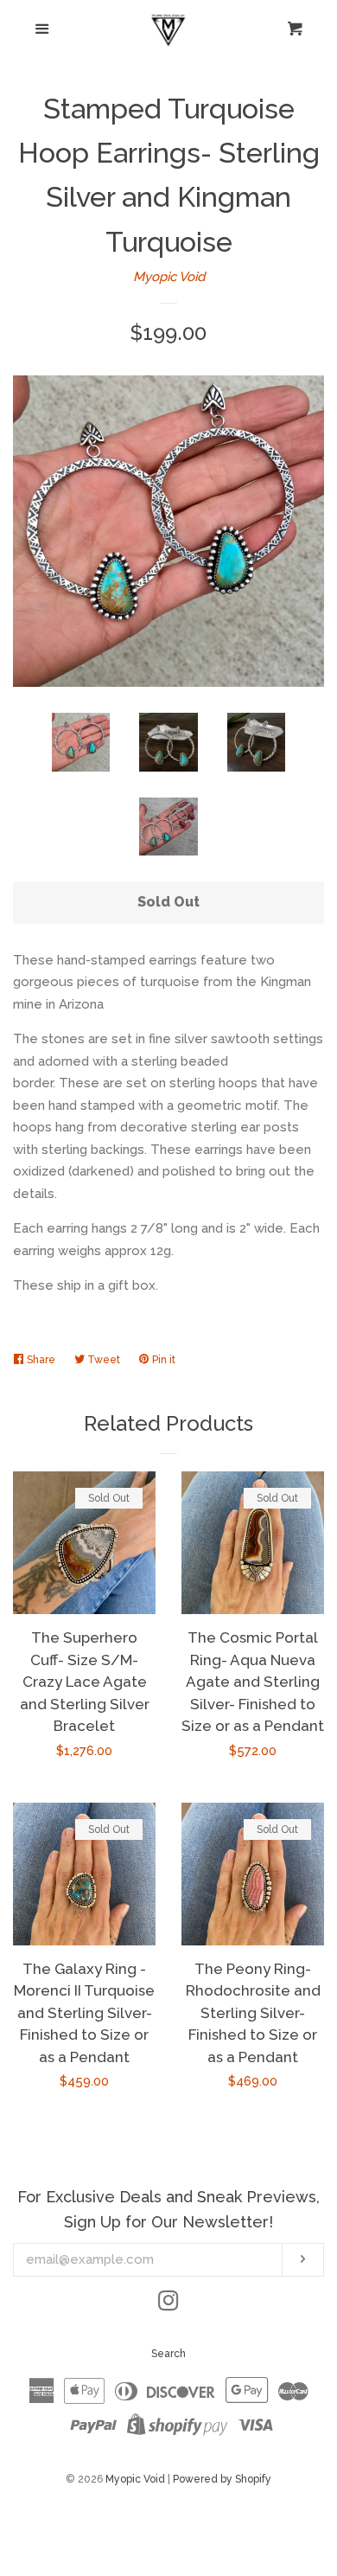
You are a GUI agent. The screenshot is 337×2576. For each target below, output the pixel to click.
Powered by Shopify (222, 2479)
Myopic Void (169, 277)
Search (168, 2354)
